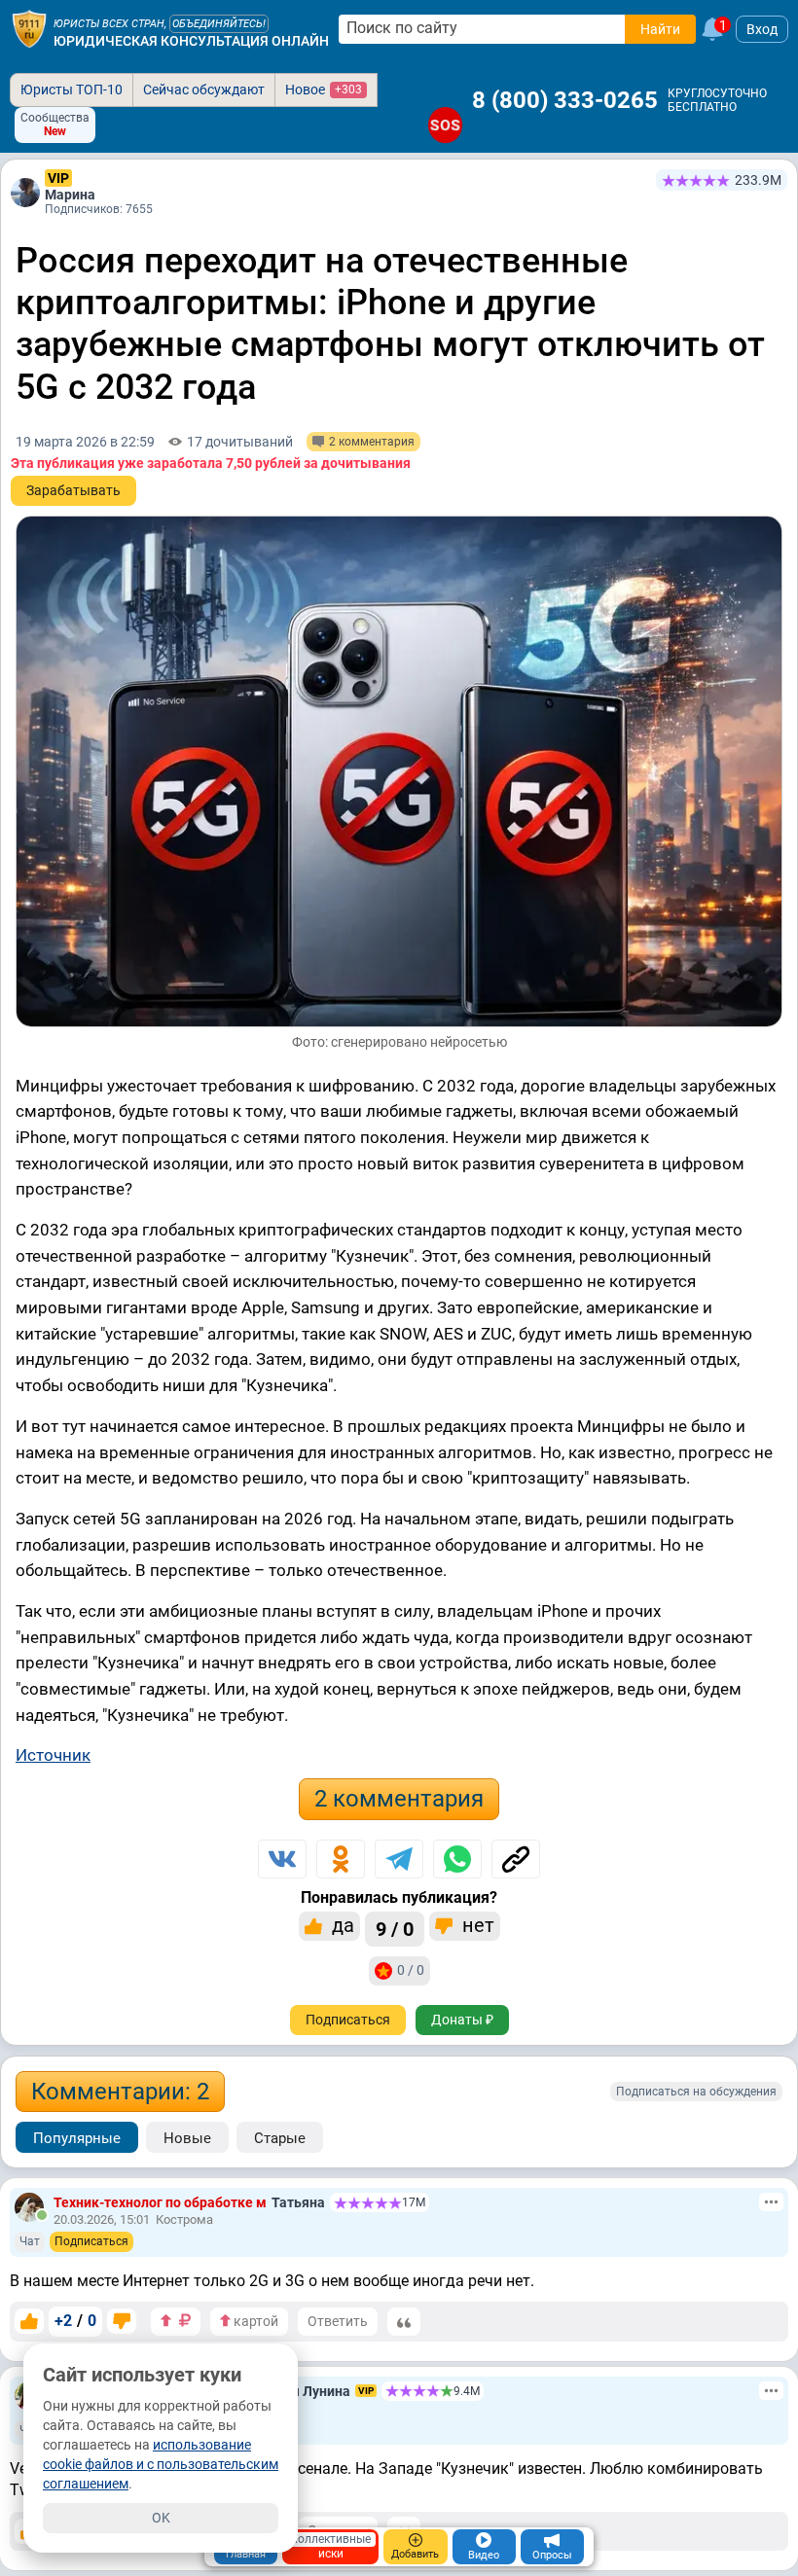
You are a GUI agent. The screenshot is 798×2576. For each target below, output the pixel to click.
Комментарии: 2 (120, 2092)
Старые (280, 2138)
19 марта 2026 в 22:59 (85, 442)
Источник (53, 1755)
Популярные (77, 2138)
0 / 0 (411, 1970)
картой (254, 2321)
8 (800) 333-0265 (565, 100)
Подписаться (348, 2020)
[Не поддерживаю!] (122, 2321)
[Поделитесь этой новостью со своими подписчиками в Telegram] (399, 1859)
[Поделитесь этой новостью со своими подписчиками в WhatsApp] (457, 1859)
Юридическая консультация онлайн (191, 41)
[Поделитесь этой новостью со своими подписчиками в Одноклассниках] (341, 1859)
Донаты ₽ (462, 2020)
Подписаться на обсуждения (696, 2092)
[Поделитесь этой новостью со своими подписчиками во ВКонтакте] (282, 1859)
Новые (187, 2138)
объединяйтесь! (219, 24)
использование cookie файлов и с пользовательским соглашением (161, 2464)
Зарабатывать (73, 490)
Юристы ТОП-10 (72, 89)
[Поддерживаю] (29, 2321)
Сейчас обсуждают (204, 89)
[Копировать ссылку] (516, 1859)
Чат (30, 2241)
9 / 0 (395, 1929)
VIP (58, 178)
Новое (324, 89)
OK (161, 2518)
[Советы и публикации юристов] (29, 29)
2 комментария (399, 1799)
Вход (762, 29)
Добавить (415, 2554)
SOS (445, 125)
